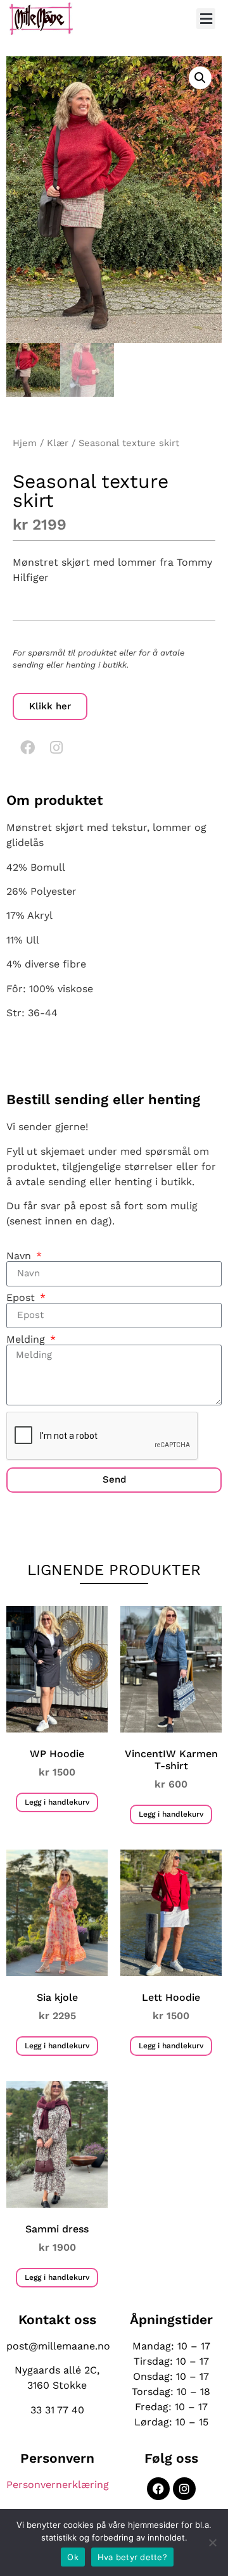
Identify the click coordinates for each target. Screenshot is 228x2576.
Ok (73, 2557)
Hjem (25, 443)
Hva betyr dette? (132, 2557)
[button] (206, 19)
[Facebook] (27, 747)
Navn (20, 1256)
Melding (27, 1340)
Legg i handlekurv (57, 1802)
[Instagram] (56, 747)
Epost (22, 1298)
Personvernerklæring (58, 2485)
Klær (58, 443)
